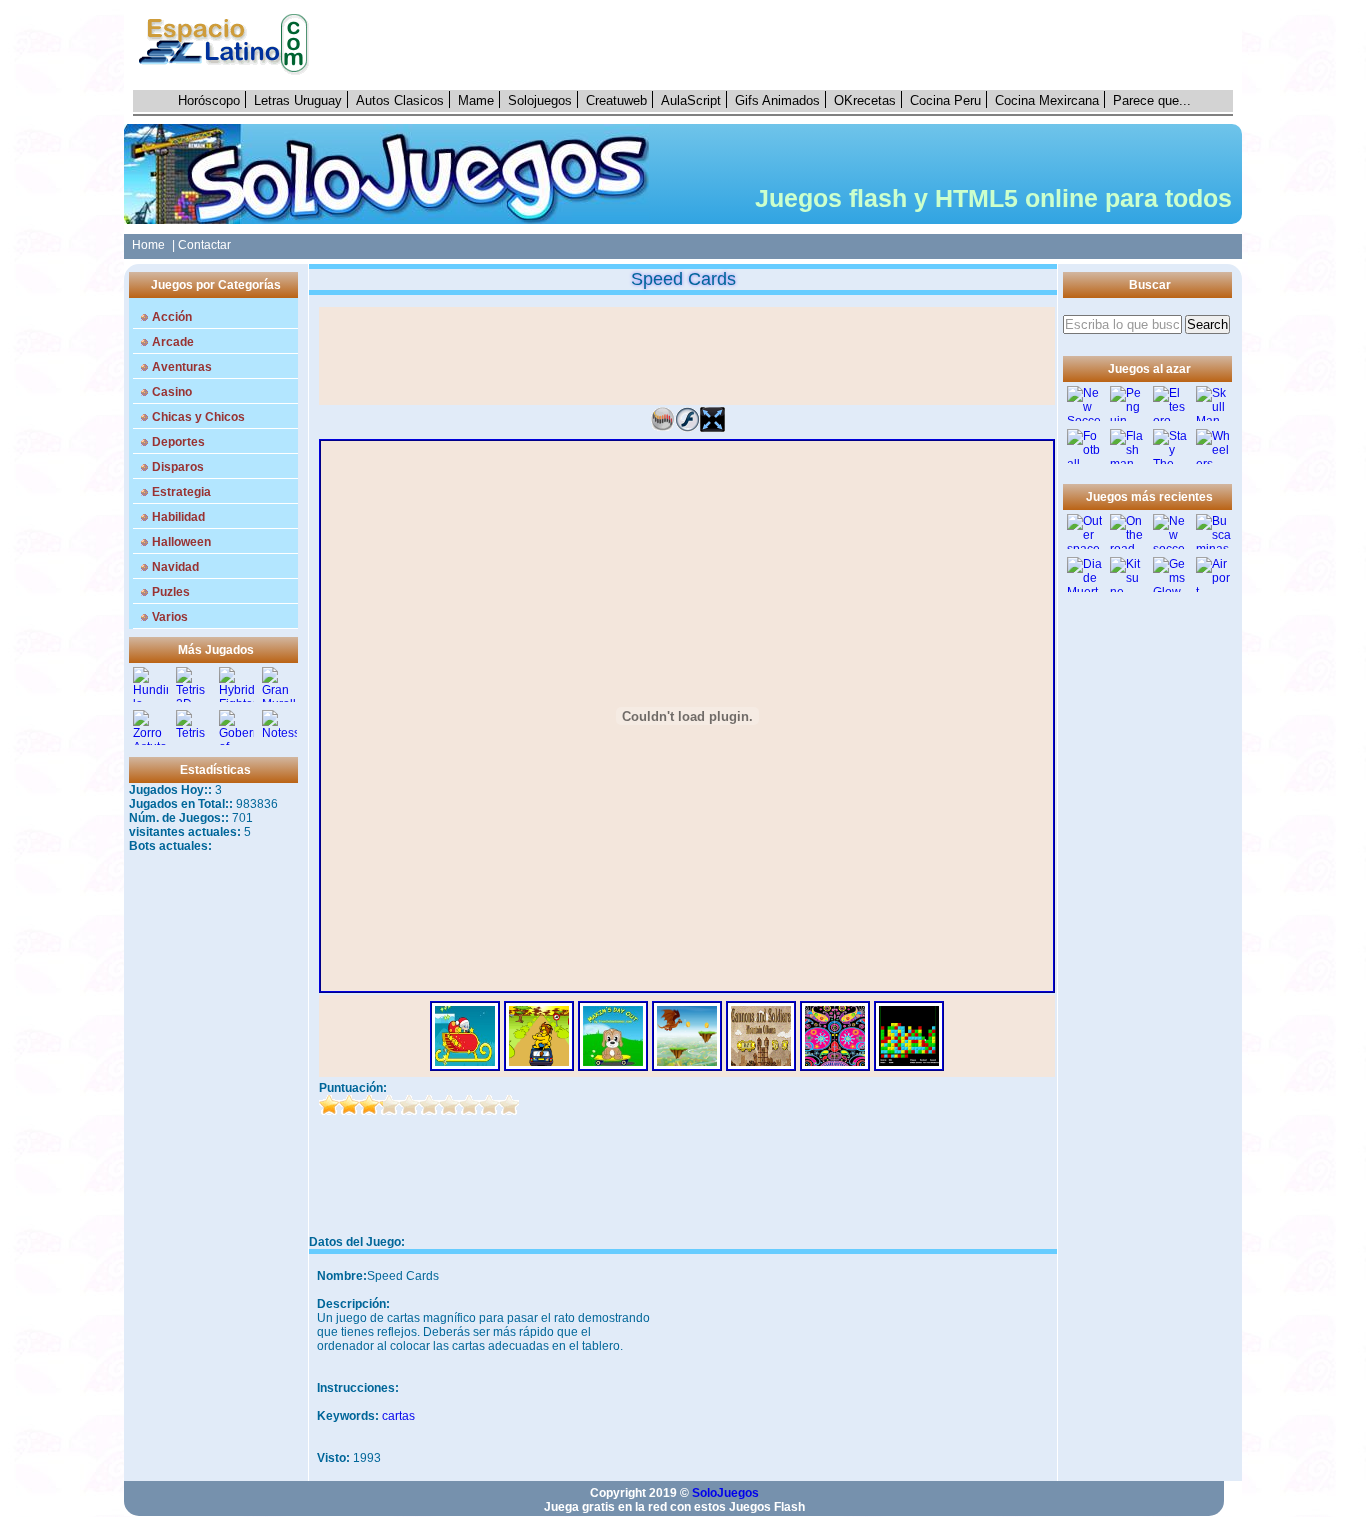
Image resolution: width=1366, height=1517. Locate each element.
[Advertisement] (782, 45)
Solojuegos (540, 100)
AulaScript (691, 100)
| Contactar (201, 245)
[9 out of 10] (489, 1105)
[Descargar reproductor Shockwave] (662, 428)
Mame (476, 100)
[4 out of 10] (389, 1105)
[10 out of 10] (509, 1105)
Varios (170, 617)
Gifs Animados (777, 100)
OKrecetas (865, 100)
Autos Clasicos (400, 100)
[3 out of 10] (369, 1105)
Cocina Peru (945, 100)
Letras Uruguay (298, 100)
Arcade (173, 342)
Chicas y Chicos (198, 417)
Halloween (181, 542)
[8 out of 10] (469, 1105)
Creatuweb (616, 100)
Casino (172, 392)
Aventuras (182, 367)
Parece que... (1152, 100)
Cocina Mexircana (1047, 100)
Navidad (175, 567)
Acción (172, 317)
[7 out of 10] (449, 1105)
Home (145, 245)
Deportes (178, 442)
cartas (398, 1416)
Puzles (171, 592)
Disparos (178, 467)
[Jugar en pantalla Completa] (712, 428)
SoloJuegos (725, 1493)
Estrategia (181, 492)
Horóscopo (209, 100)
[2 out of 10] (349, 1105)
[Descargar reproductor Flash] (687, 428)
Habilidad (178, 517)
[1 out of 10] (329, 1105)
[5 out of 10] (409, 1105)
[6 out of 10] (429, 1105)
